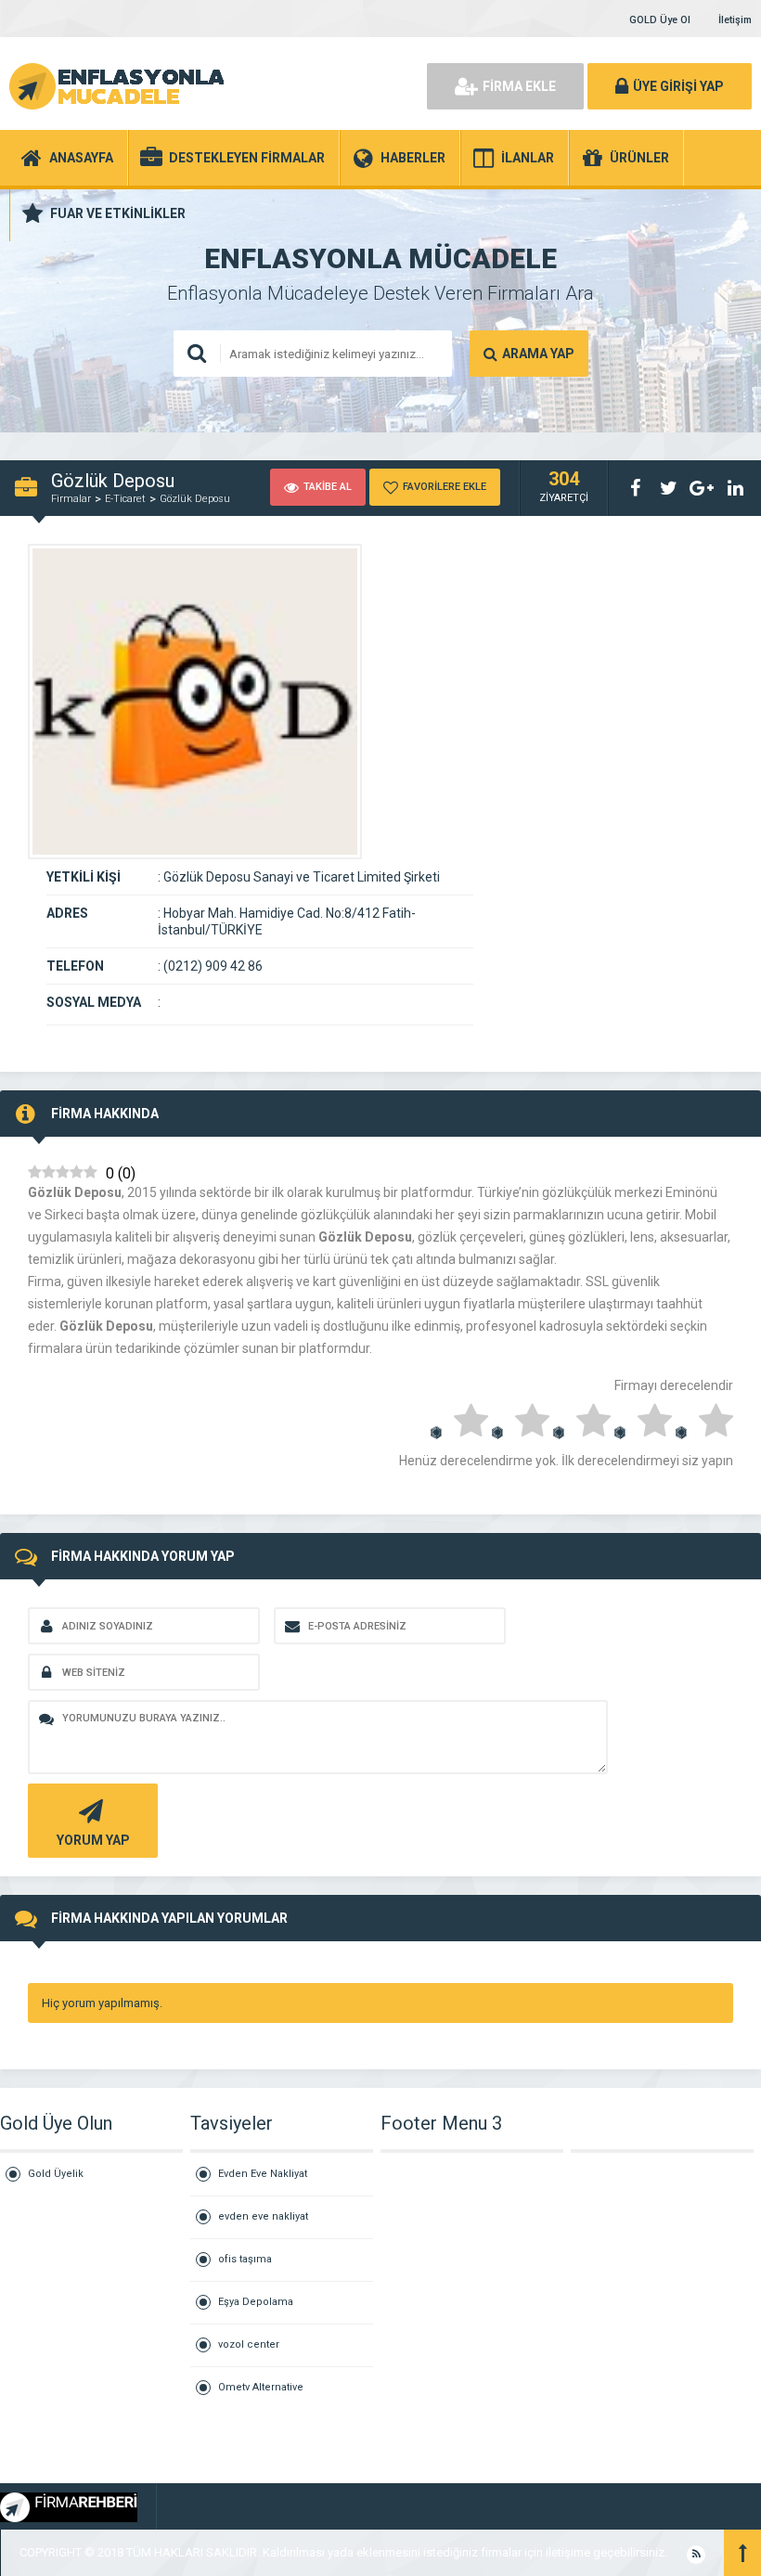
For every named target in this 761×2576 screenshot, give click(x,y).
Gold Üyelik (56, 2174)
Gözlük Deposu (195, 499)
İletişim (735, 20)
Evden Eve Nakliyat (263, 2174)
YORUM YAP (93, 1840)
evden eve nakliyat (263, 2216)
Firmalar (71, 499)
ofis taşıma (245, 2259)
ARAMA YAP (538, 354)
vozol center (249, 2344)
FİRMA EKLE (519, 86)
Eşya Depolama (256, 2302)
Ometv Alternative (261, 2387)
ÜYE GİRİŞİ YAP (678, 86)
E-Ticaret (125, 499)
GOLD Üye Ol (660, 20)
